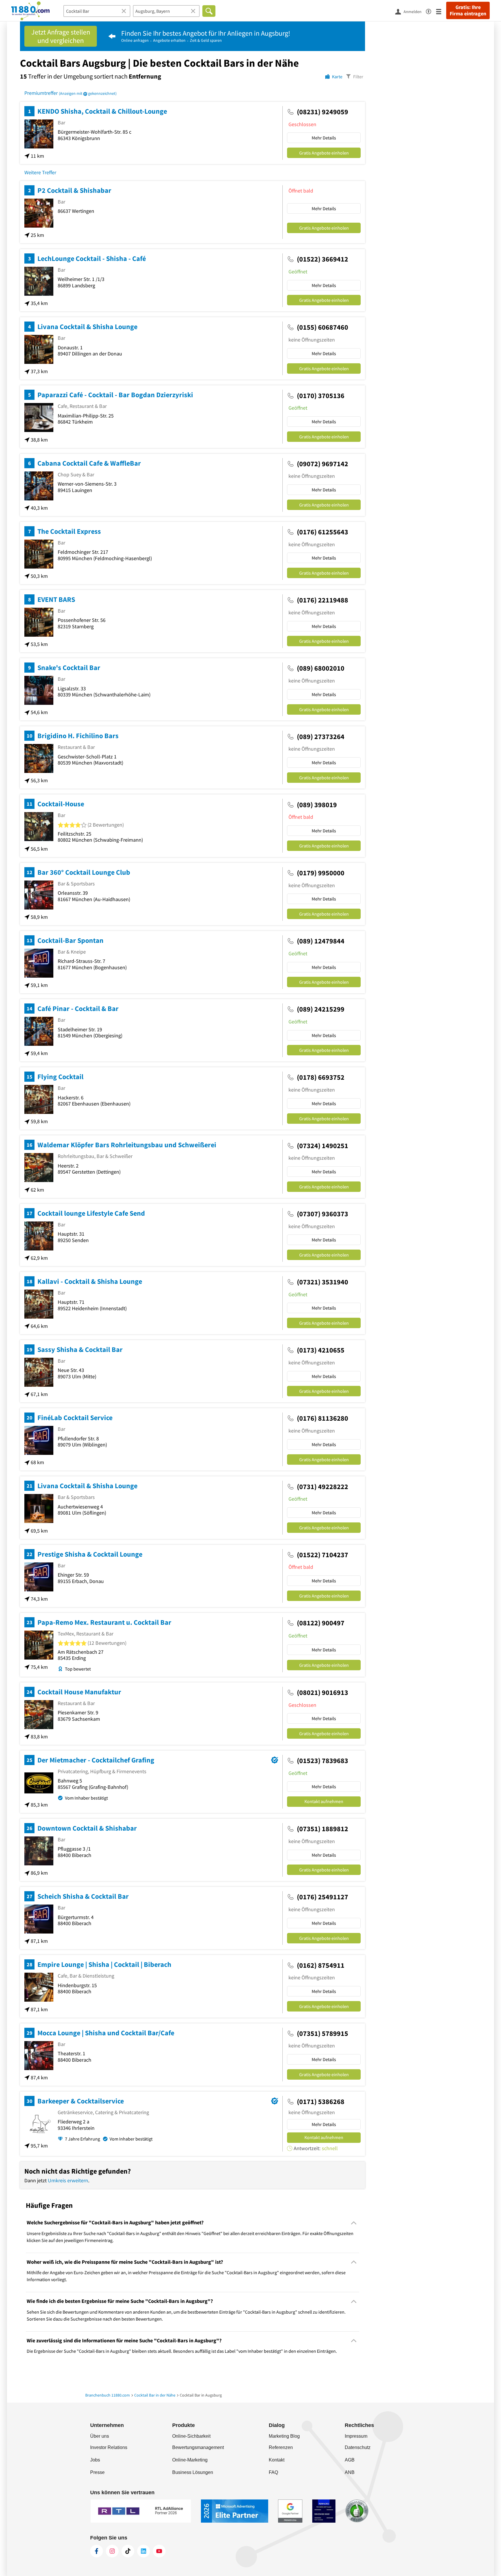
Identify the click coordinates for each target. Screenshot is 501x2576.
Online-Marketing (190, 2460)
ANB (350, 2472)
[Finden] (209, 11)
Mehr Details (324, 138)
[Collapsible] (354, 2223)
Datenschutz (358, 2447)
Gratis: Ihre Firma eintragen (468, 10)
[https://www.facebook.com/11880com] (97, 2551)
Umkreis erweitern (68, 2180)
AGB (350, 2460)
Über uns (100, 2436)
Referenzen (281, 2447)
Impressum (356, 2436)
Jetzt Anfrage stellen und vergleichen (61, 36)
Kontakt (277, 2460)
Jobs (95, 2460)
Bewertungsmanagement (198, 2447)
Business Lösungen (193, 2472)
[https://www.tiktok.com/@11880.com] (128, 2551)
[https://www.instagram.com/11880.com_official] (112, 2551)
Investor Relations (109, 2447)
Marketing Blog (284, 2436)
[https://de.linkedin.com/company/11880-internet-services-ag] (144, 2551)
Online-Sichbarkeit (191, 2436)
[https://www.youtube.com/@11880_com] (159, 2551)
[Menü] (441, 11)
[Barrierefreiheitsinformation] (431, 11)
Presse (97, 2472)
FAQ (273, 2472)
